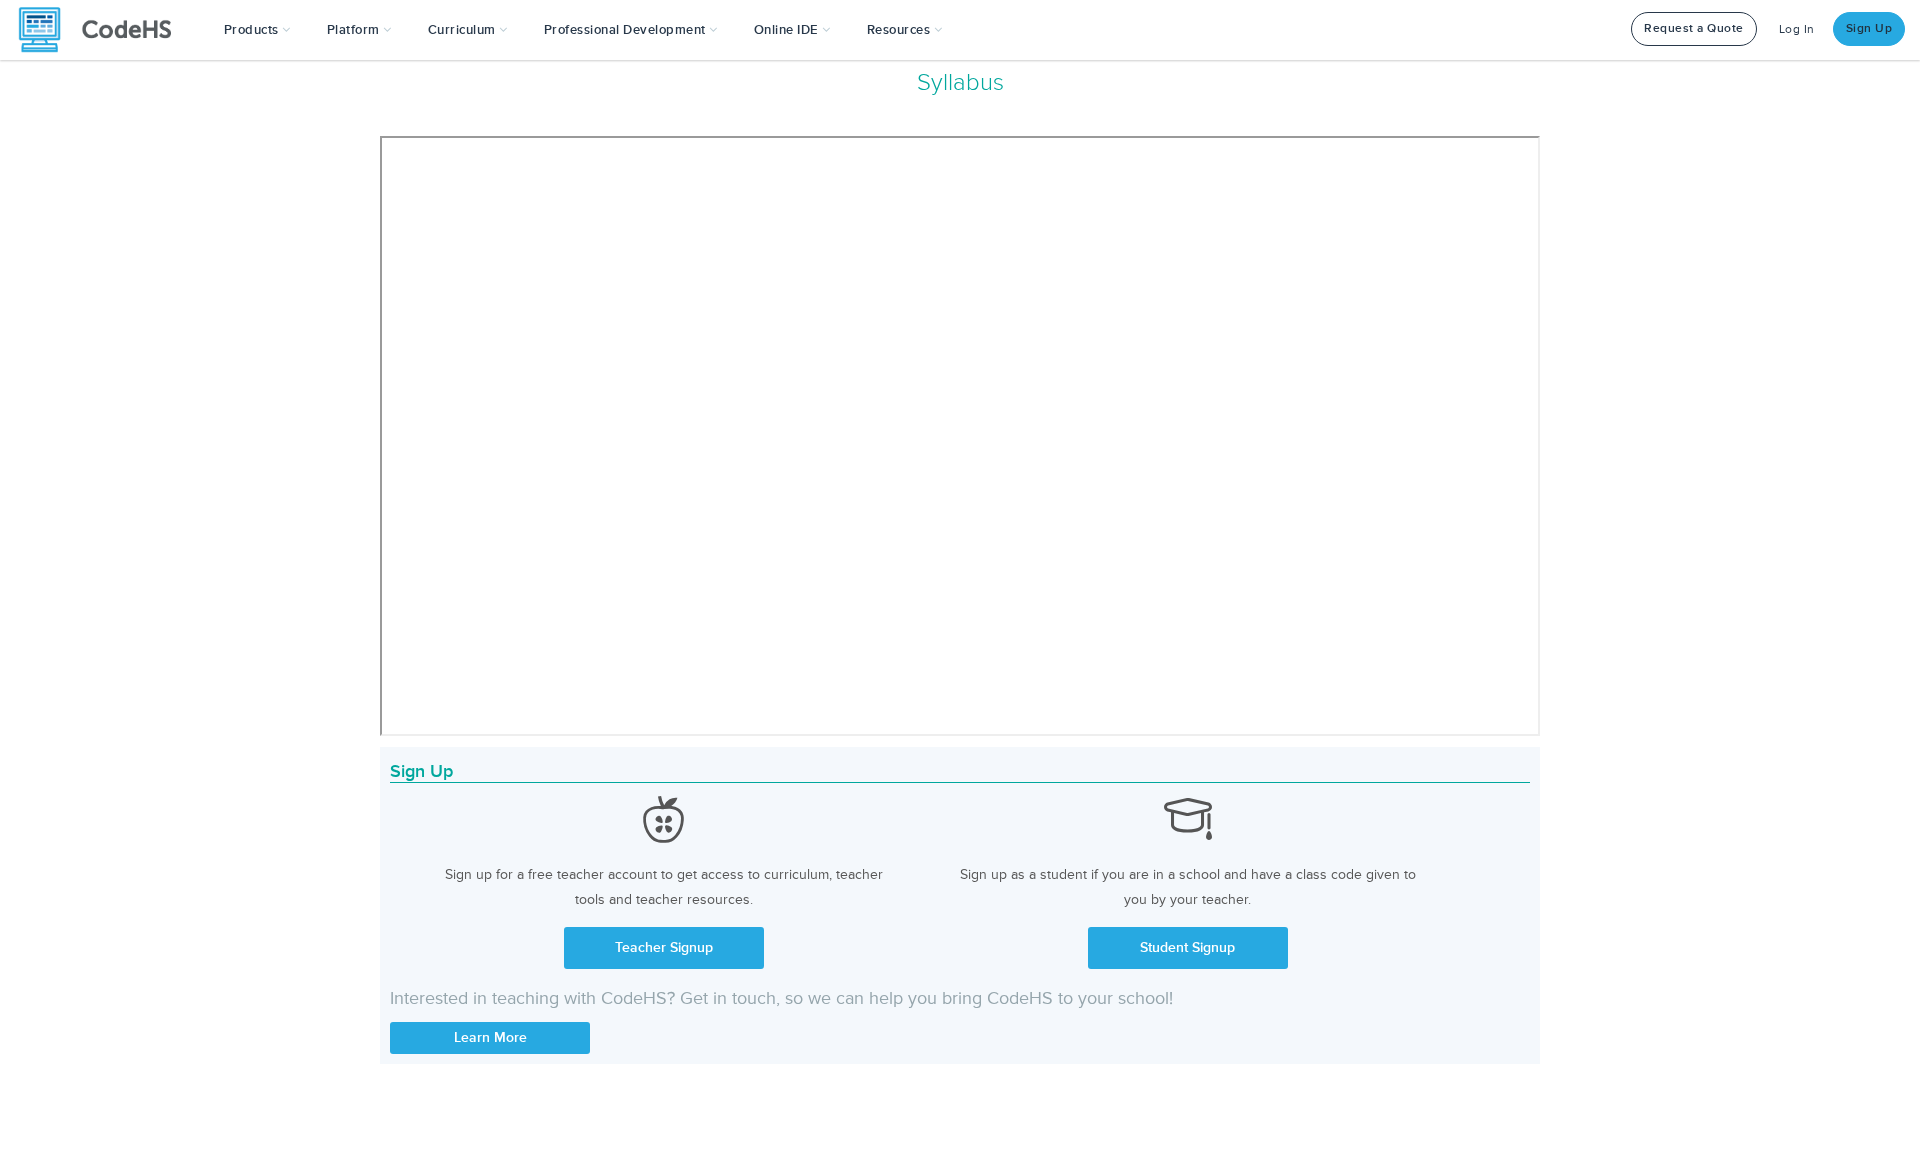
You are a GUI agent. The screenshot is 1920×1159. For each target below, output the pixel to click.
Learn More (490, 1037)
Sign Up (1869, 28)
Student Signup (1187, 947)
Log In (1797, 29)
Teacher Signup (664, 947)
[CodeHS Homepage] (103, 30)
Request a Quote (1694, 28)
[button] (257, 30)
